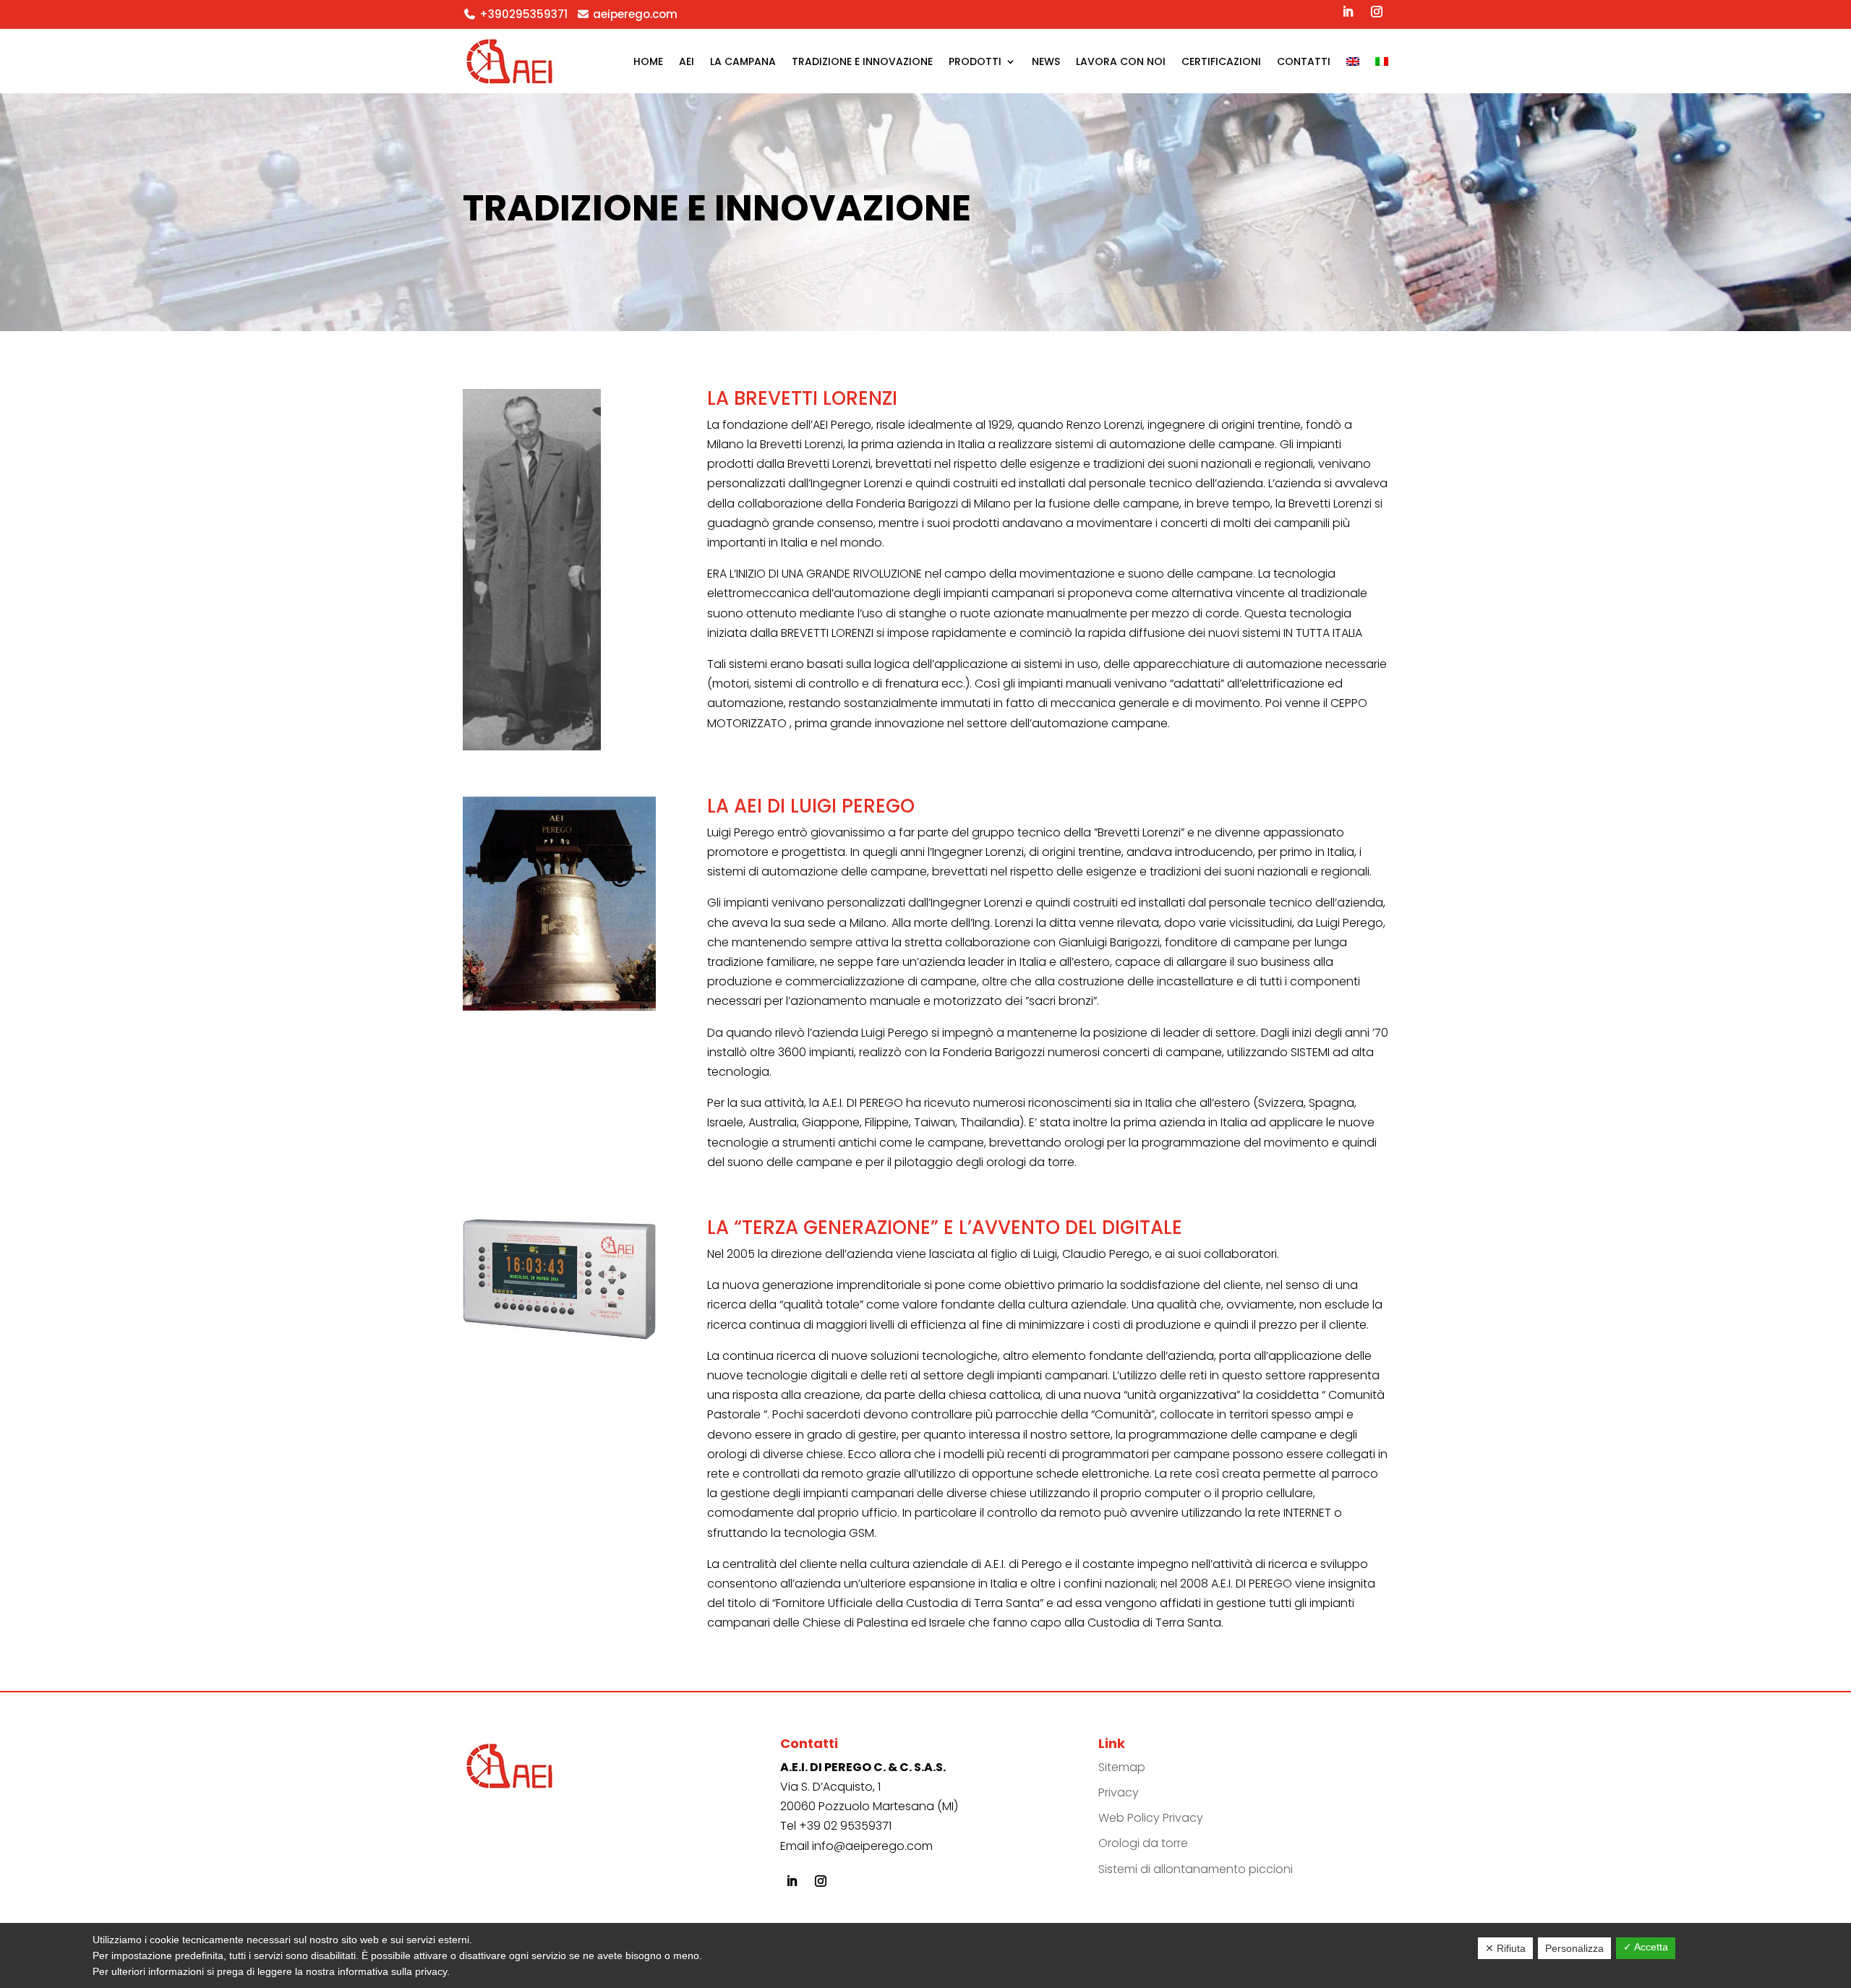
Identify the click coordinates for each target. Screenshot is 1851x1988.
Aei (687, 61)
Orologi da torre (1143, 1843)
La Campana (743, 61)
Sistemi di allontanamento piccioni (1196, 1869)
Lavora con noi (1121, 61)
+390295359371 (523, 14)
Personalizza (1574, 1948)
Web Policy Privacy (1151, 1818)
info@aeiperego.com (872, 1846)
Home (648, 61)
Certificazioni (1221, 61)
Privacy (1119, 1792)
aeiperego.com (635, 14)
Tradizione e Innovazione (862, 61)
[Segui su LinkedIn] (1348, 12)
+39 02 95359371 (845, 1826)
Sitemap (1122, 1767)
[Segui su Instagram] (1377, 12)
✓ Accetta (1646, 1947)
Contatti (1304, 61)
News (1046, 61)
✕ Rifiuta (1505, 1948)
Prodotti (975, 61)
